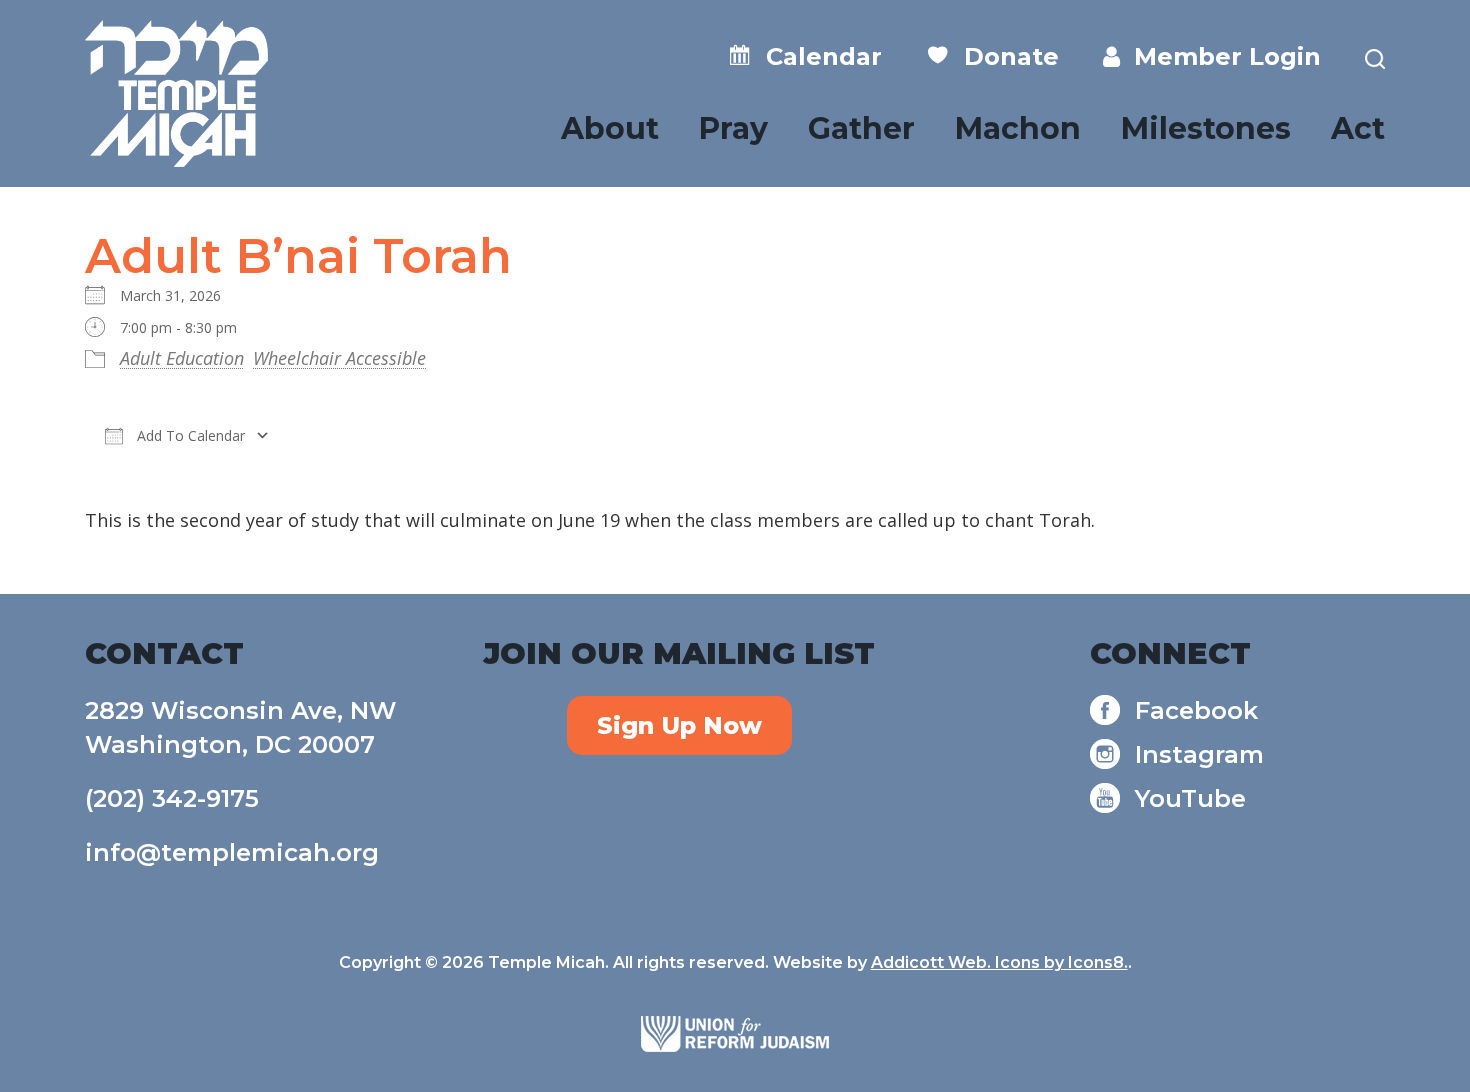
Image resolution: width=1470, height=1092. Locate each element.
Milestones (1206, 128)
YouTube (1190, 798)
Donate (1004, 56)
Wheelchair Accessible (339, 358)
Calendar (817, 56)
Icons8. (1098, 962)
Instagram (1199, 754)
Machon (1018, 128)
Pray (733, 128)
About (610, 128)
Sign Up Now (679, 725)
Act (1358, 128)
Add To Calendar (189, 435)
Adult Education (182, 358)
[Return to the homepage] (176, 93)
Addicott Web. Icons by (969, 962)
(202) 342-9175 (172, 798)
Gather (861, 128)
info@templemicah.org (232, 852)
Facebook (1196, 710)
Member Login (1220, 56)
